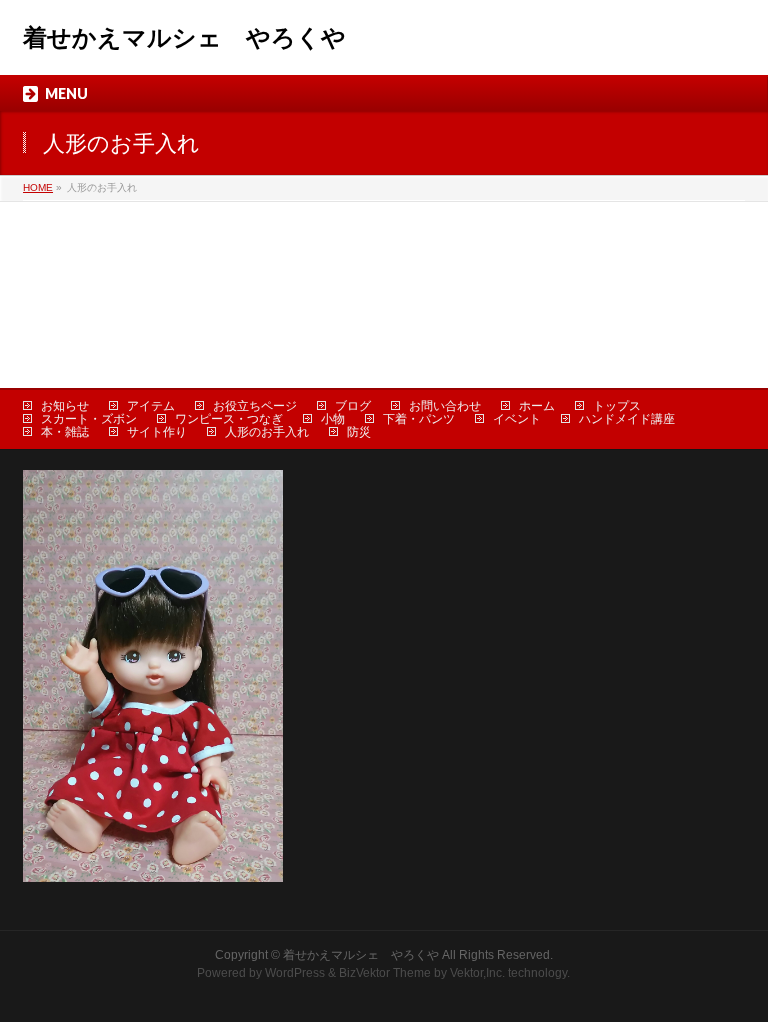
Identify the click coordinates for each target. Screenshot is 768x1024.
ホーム (537, 406)
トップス (617, 406)
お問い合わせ (445, 406)
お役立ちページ (255, 406)
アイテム (151, 406)
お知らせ (65, 406)
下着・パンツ (419, 419)
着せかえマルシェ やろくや (184, 37)
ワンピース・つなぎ (229, 419)
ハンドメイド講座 (627, 419)
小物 (333, 419)
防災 (359, 432)
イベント (517, 419)
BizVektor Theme (385, 973)
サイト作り (157, 432)
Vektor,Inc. (477, 973)
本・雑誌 (65, 432)
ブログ (353, 406)
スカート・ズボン (89, 419)
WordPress (295, 973)
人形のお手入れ (267, 432)
